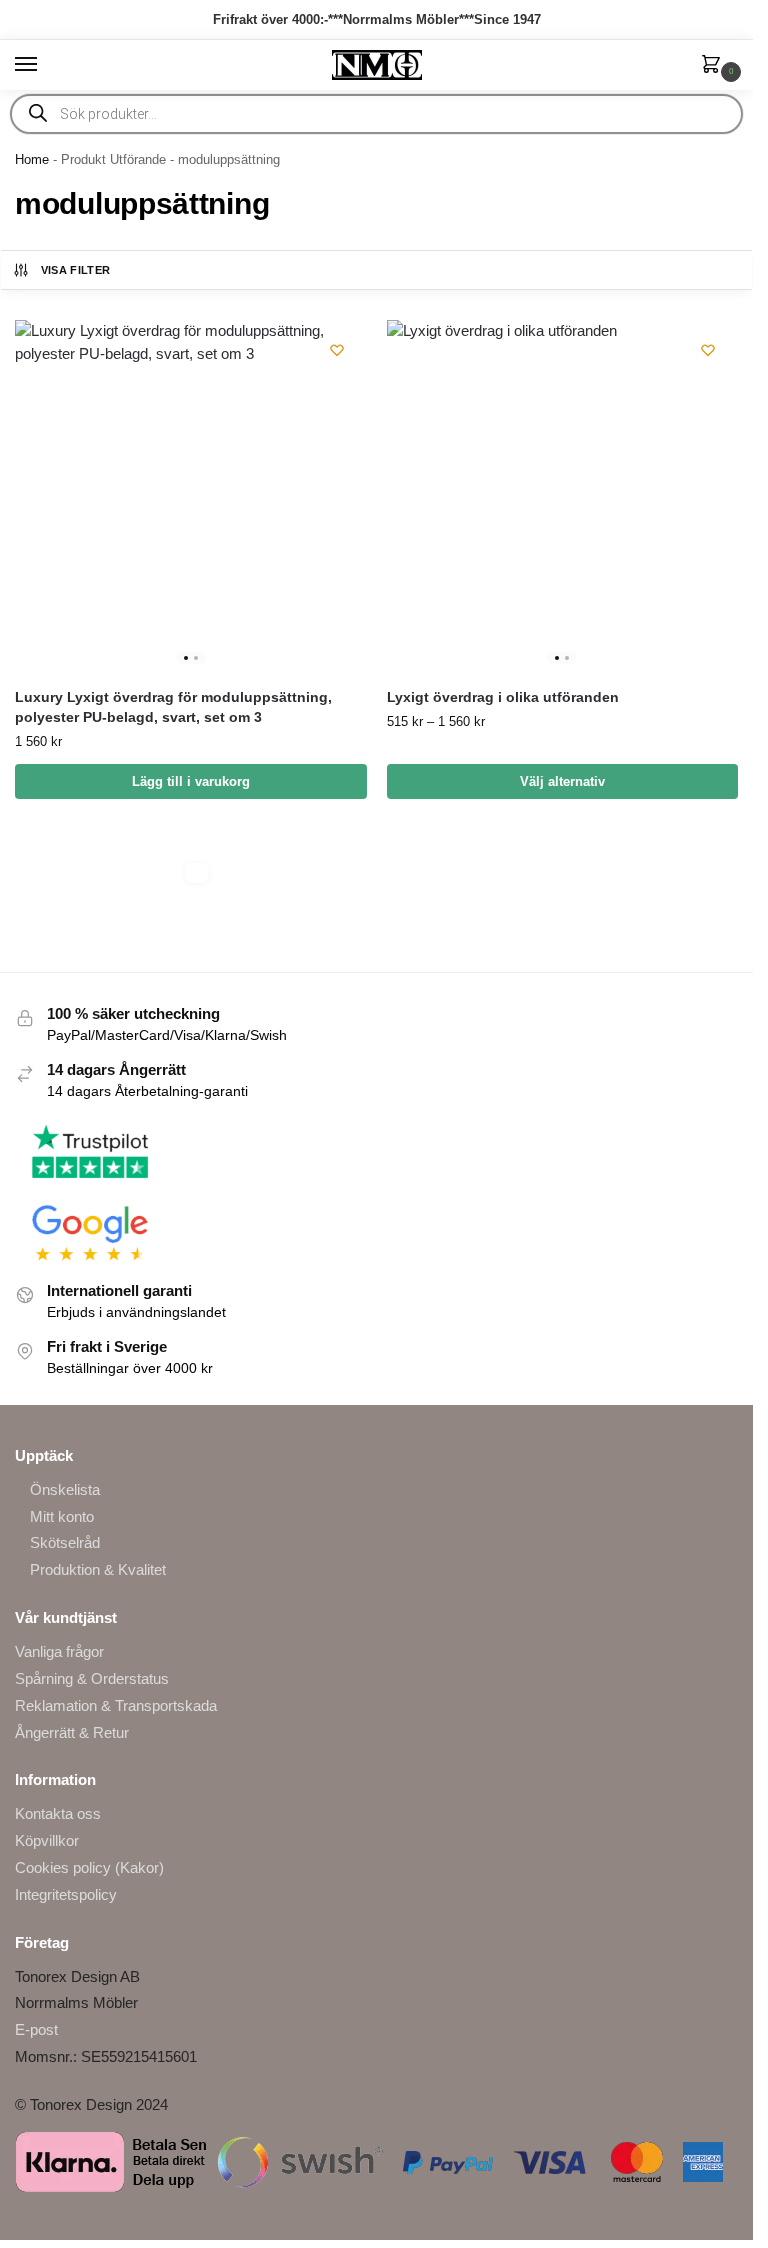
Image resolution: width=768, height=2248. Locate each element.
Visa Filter (76, 270)
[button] (715, 66)
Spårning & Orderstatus (92, 1679)
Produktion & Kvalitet (98, 1570)
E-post (36, 2030)
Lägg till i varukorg (191, 781)
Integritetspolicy (66, 1895)
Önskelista (65, 1490)
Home (32, 159)
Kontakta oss (58, 1814)
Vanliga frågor (59, 1652)
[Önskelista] (337, 350)
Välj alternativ (562, 781)
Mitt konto (62, 1517)
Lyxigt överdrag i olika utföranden (503, 697)
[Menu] (45, 65)
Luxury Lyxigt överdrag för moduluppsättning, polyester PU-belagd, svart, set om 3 (173, 707)
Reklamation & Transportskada (116, 1706)
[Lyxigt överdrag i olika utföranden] (563, 496)
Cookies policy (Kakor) (89, 1868)
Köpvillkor (47, 1841)
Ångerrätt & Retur (72, 1733)
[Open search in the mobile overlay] (376, 114)
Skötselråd (65, 1543)
